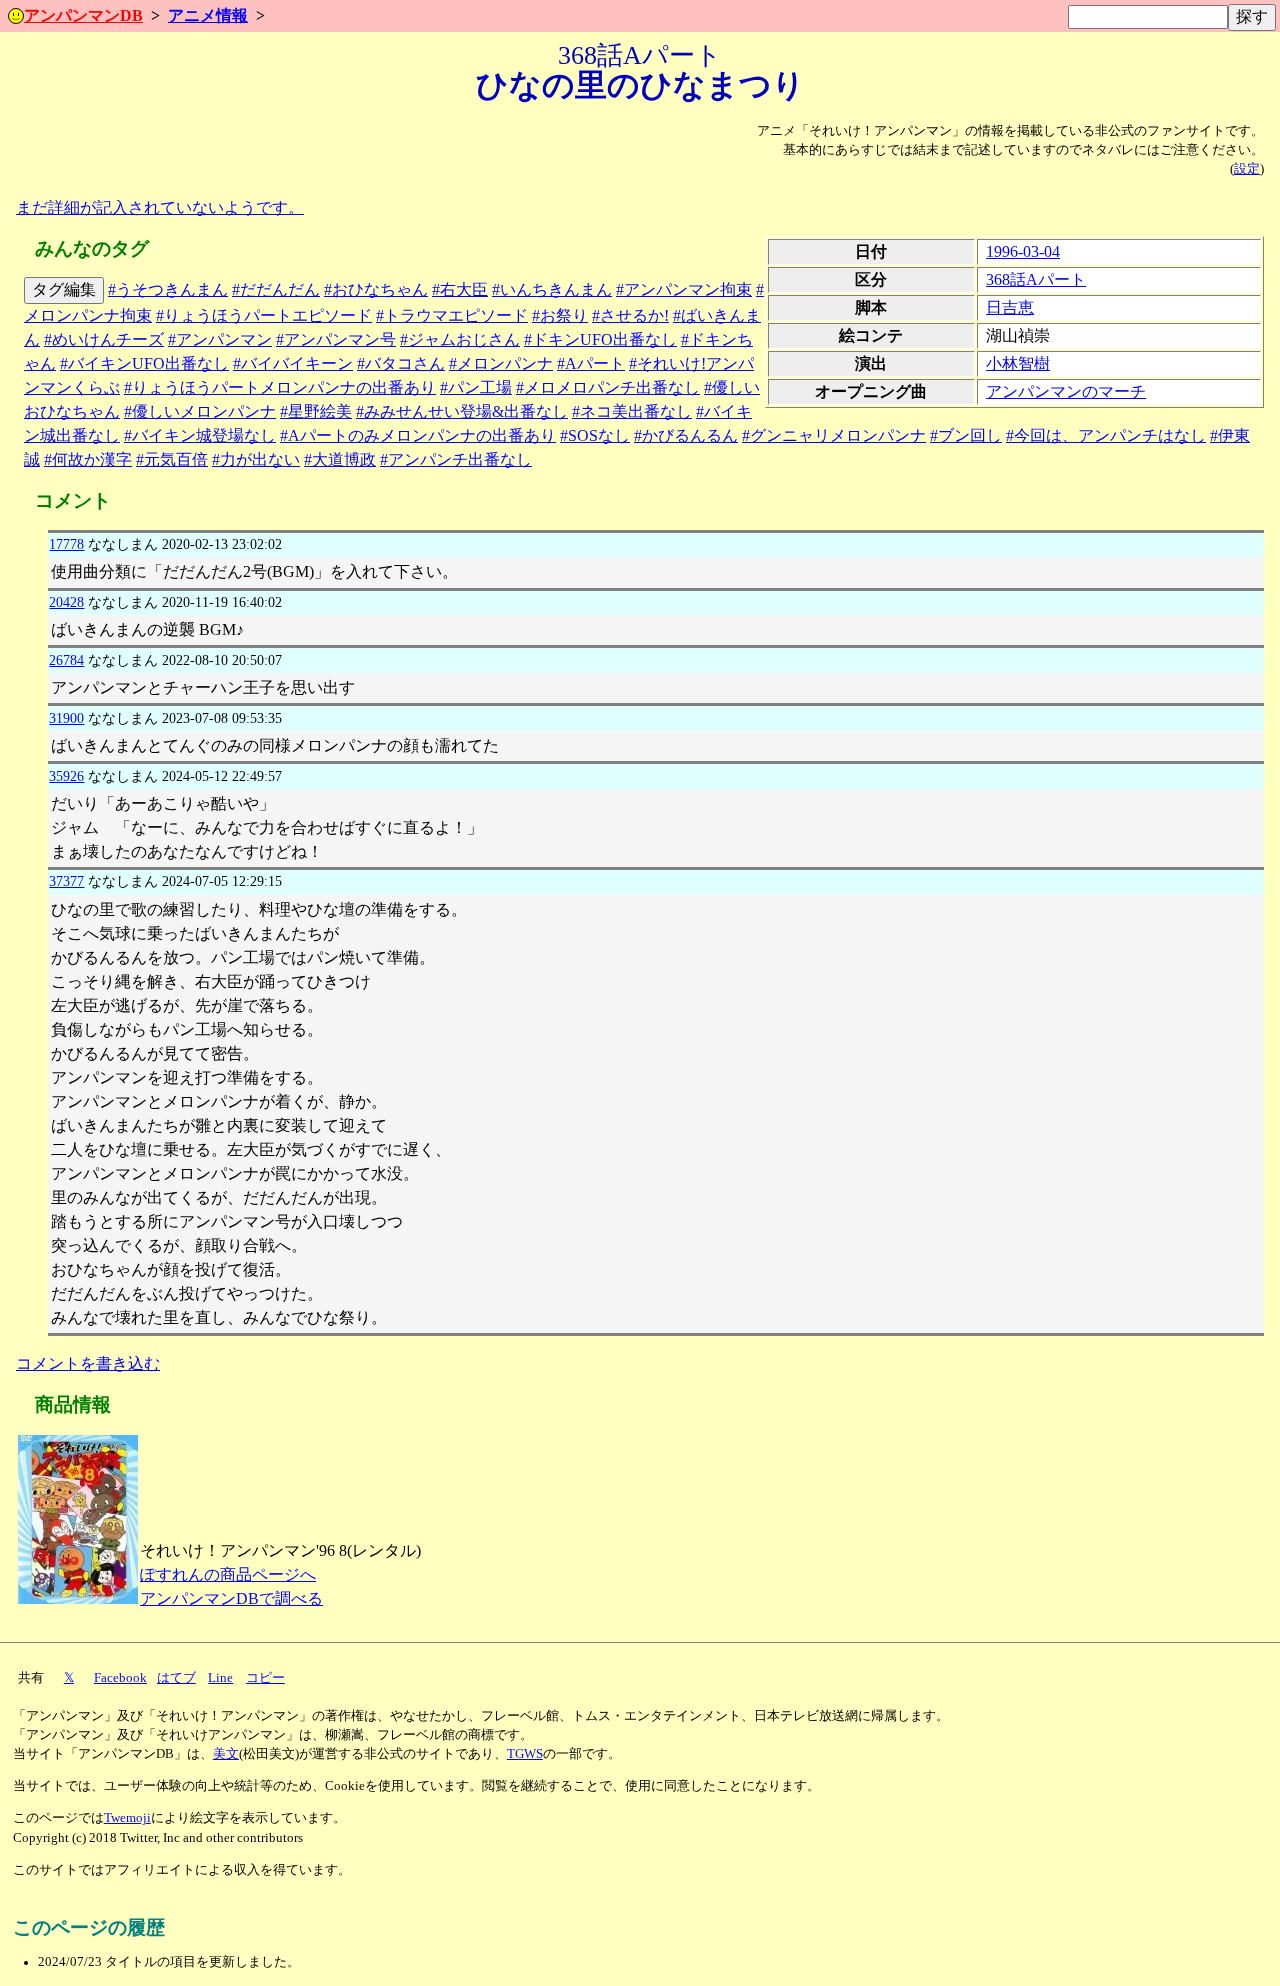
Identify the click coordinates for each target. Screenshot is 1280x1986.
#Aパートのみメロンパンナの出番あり (418, 435)
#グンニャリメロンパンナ (834, 435)
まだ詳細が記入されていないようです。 (160, 207)
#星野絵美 (316, 411)
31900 (66, 718)
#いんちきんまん (552, 289)
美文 (226, 1754)
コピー (265, 1678)
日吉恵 (1010, 307)
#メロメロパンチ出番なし (608, 387)
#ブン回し (966, 435)
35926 (66, 776)
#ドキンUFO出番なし (600, 339)
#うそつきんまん (168, 289)
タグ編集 (64, 289)
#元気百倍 (172, 459)
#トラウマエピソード (452, 315)
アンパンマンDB (83, 15)
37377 (66, 881)
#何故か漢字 (88, 459)
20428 (66, 602)
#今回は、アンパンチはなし (1106, 435)
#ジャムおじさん (460, 339)
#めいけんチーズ (104, 339)
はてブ (176, 1678)
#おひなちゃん (376, 289)
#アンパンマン (220, 339)
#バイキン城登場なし (200, 435)
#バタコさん (401, 363)
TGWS (525, 1754)
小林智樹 (1018, 363)
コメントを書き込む (88, 1363)
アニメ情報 (208, 15)
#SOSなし (595, 435)
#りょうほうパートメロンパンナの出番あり (280, 387)
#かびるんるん (686, 435)
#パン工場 (476, 387)
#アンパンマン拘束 (684, 289)
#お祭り (560, 315)
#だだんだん (276, 289)
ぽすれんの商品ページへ (228, 1574)
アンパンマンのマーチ (1066, 391)
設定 (1247, 169)
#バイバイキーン (293, 363)
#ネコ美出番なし (632, 411)
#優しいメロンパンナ (200, 411)
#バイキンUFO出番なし (144, 363)
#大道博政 (340, 459)
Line (220, 1678)
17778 (66, 544)
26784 (66, 660)
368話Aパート (1036, 279)
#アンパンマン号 (336, 339)
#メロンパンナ (501, 363)
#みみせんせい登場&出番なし (462, 411)
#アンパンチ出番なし (456, 459)
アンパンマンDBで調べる (231, 1598)
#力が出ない (256, 459)
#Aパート (591, 363)
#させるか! (630, 315)
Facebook (120, 1678)
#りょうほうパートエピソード (264, 315)
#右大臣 (460, 289)
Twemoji (127, 1818)
